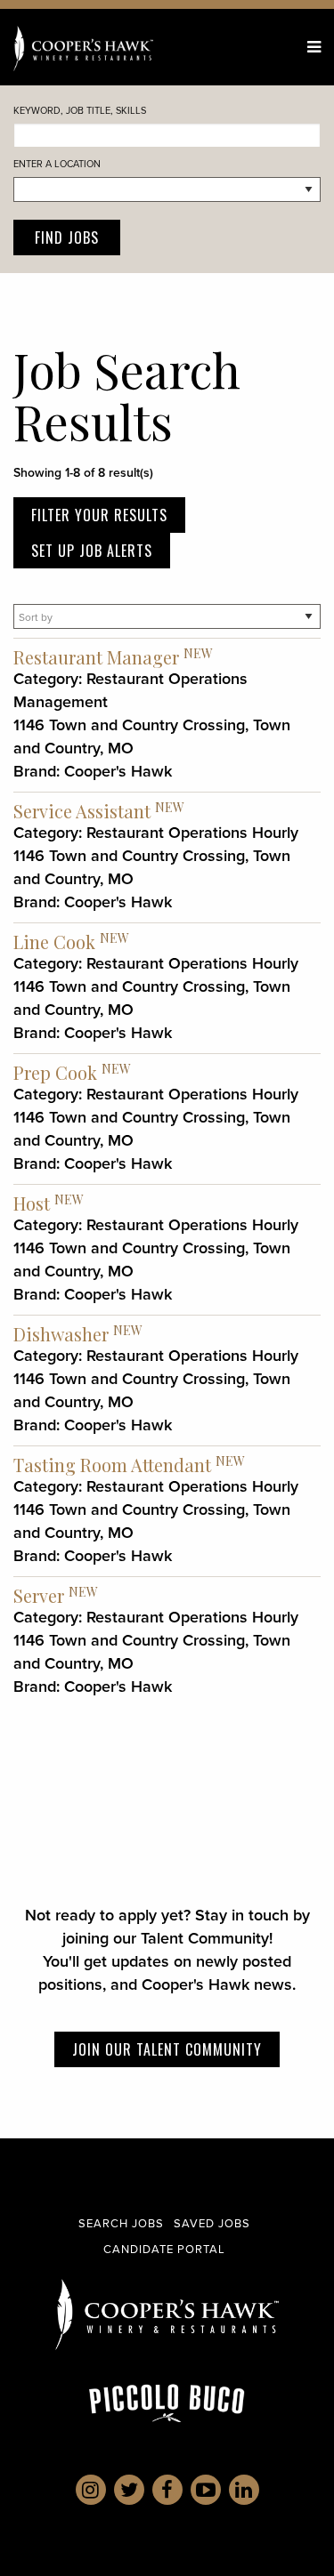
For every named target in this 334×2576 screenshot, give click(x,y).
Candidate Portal (164, 2249)
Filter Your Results (99, 515)
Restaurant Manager (96, 657)
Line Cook (54, 942)
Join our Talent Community (167, 2049)
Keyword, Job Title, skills (80, 110)
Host (32, 1203)
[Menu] (314, 47)
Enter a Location (57, 164)
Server (39, 1595)
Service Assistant (82, 811)
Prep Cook (55, 1072)
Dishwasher (61, 1334)
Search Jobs (121, 2223)
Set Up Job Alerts (92, 551)
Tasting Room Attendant (112, 1465)
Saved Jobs (212, 2223)
